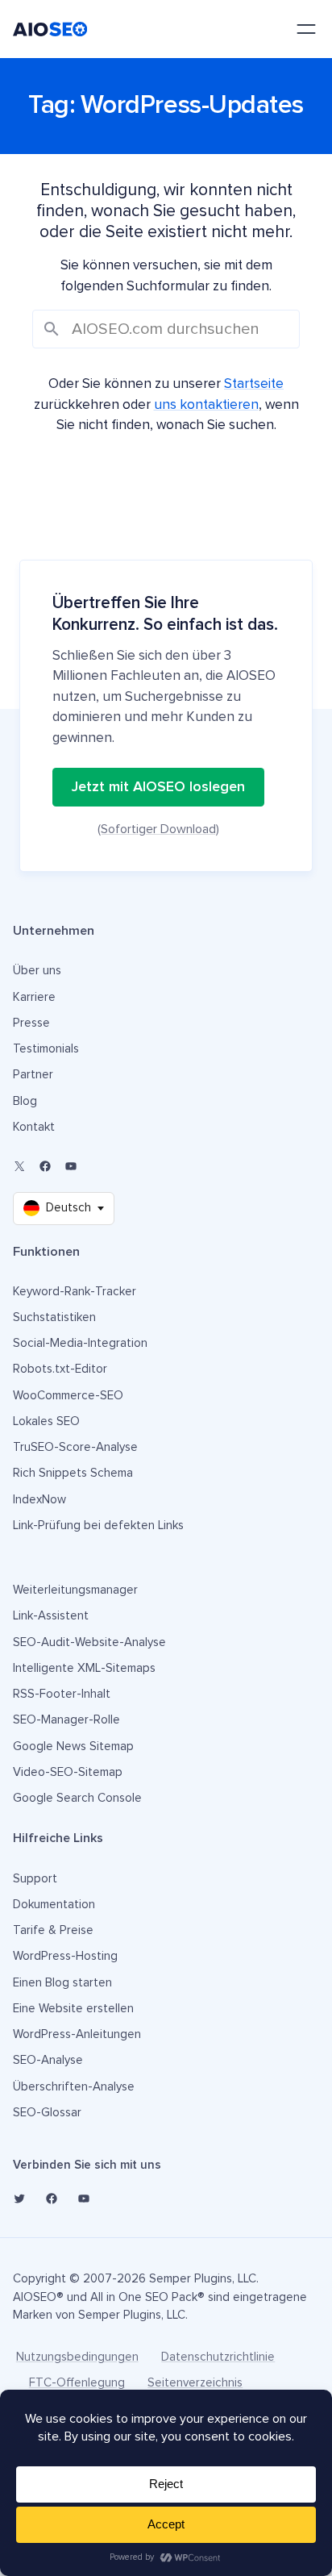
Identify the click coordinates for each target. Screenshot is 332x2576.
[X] (19, 1166)
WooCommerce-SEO (68, 1396)
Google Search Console (77, 1798)
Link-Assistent (51, 1616)
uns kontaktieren (206, 405)
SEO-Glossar (47, 2113)
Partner (33, 1075)
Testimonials (46, 1049)
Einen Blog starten (62, 1983)
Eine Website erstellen (73, 2009)
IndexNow (39, 1500)
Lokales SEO (46, 1421)
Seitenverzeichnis (195, 2383)
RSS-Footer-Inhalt (62, 1694)
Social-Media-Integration (80, 1343)
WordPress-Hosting (65, 1956)
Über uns (37, 971)
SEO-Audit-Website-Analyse (89, 1642)
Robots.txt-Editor (60, 1369)
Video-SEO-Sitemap (68, 1772)
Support (35, 1879)
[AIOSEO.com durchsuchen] (166, 329)
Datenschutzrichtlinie (218, 2357)
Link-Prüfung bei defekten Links (98, 1526)
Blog (25, 1101)
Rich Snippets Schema (73, 1473)
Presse (31, 1023)
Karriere (34, 997)
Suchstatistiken (54, 1317)
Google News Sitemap (73, 1747)
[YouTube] (71, 1166)
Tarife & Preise (53, 1930)
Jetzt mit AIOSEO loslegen (158, 787)
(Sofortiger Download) (158, 829)
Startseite (254, 384)
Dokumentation (54, 1905)
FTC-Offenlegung (77, 2383)
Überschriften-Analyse (74, 2087)
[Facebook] (45, 1166)
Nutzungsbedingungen (77, 2357)
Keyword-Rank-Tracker (75, 1292)
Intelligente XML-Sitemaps (84, 1668)
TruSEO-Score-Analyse (75, 1447)
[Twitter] (19, 2199)
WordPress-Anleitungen (77, 2034)
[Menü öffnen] (306, 29)
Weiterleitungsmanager (75, 1590)
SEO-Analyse (48, 2060)
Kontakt (34, 1127)
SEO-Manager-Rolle (66, 1720)
